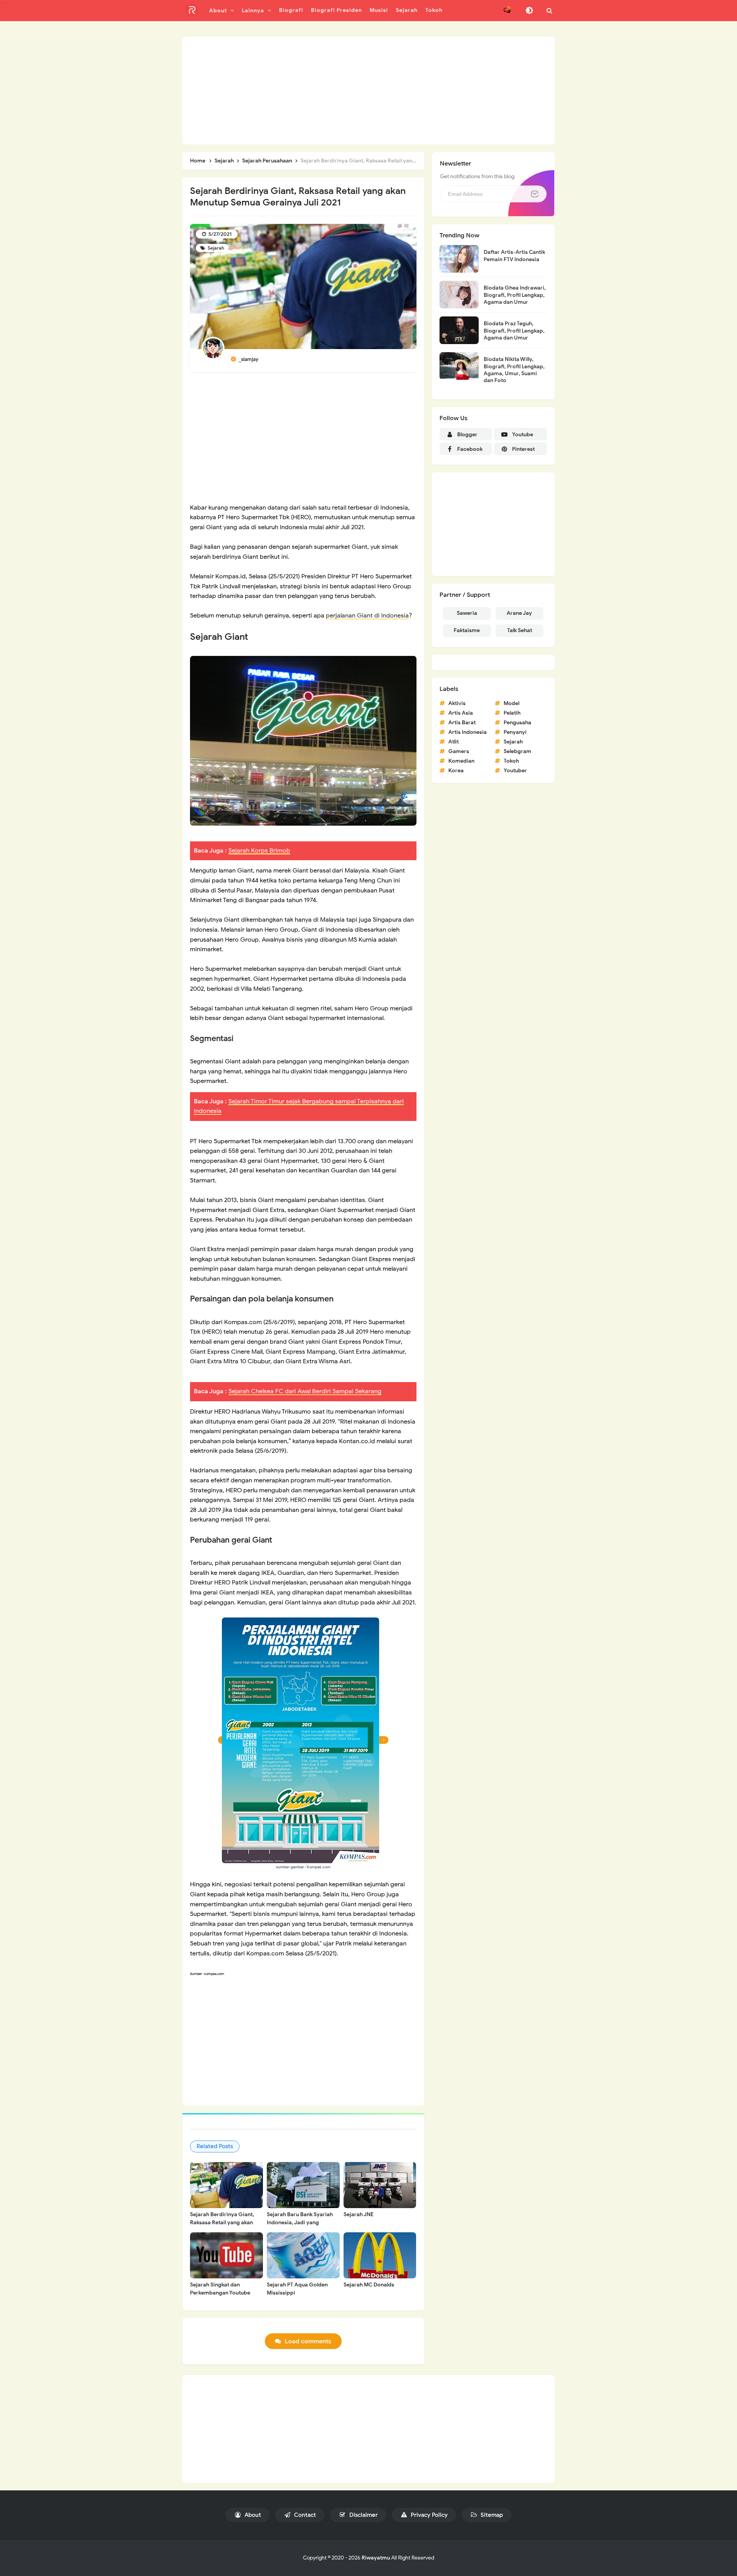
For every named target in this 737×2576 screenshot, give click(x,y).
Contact (304, 2515)
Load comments (308, 2341)
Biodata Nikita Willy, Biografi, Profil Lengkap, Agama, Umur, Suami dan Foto (514, 370)
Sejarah (215, 248)
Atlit (454, 742)
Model (511, 703)
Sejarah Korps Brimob (259, 851)
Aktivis (457, 703)
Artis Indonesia (468, 732)
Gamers (459, 751)
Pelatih (512, 713)
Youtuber (515, 771)
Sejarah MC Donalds (369, 2285)
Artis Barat (462, 723)
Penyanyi (515, 732)
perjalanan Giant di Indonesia (367, 616)
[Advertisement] (368, 91)
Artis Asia (461, 713)
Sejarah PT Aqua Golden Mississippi (297, 2289)
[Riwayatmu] (192, 10)
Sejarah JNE (359, 2214)
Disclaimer (363, 2515)
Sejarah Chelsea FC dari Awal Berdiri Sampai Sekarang (305, 1391)
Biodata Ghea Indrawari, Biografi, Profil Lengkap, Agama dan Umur (515, 295)
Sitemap (491, 2515)
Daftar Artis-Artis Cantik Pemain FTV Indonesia (514, 256)
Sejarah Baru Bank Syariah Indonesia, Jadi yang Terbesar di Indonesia (300, 2223)
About (252, 2515)
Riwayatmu (376, 2558)
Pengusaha (517, 723)
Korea (456, 771)
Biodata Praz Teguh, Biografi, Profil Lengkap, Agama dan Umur (514, 330)
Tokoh (511, 761)
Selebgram (517, 751)
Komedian (461, 761)
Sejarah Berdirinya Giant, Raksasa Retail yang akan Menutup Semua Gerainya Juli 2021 (223, 2227)
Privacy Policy (428, 2515)
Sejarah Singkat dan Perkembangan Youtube (220, 2289)
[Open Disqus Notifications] (507, 10)
